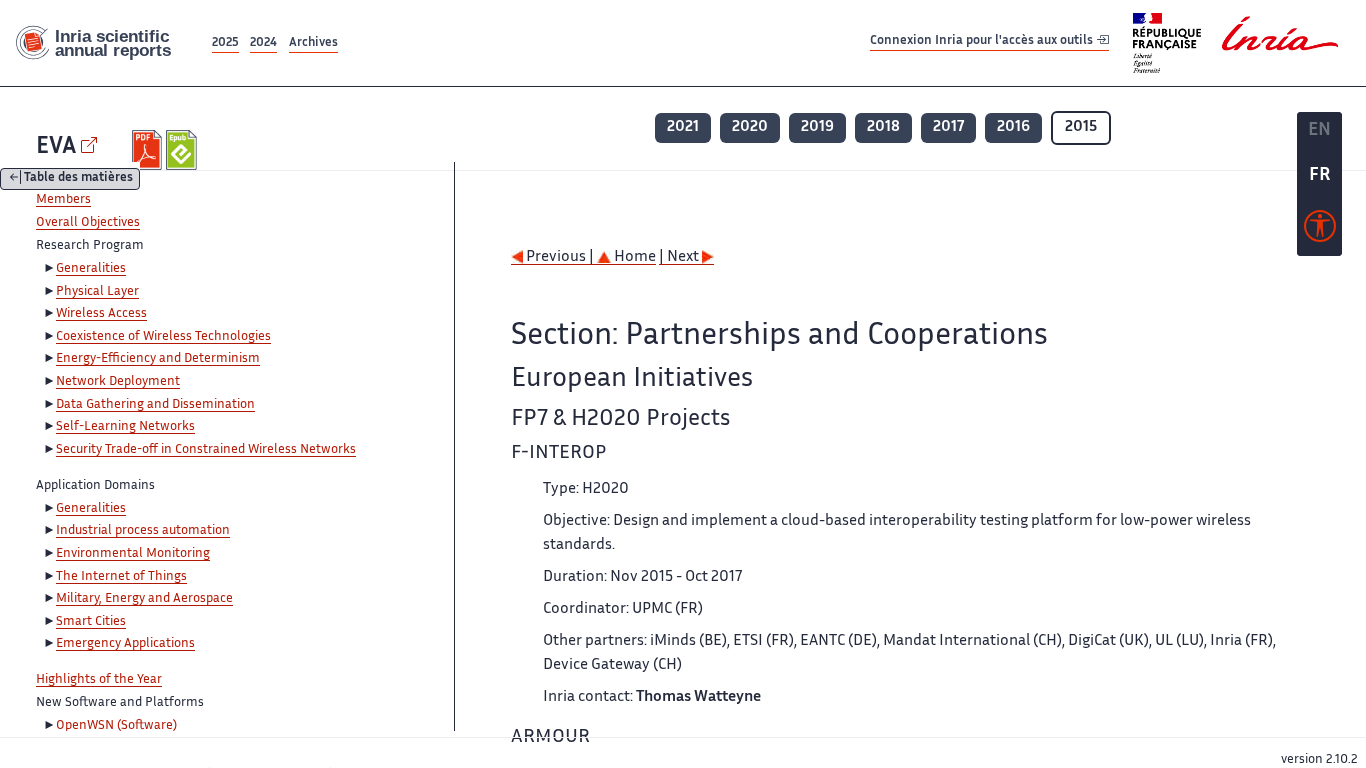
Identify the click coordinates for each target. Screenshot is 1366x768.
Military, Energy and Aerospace (144, 599)
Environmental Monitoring (133, 554)
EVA (56, 147)
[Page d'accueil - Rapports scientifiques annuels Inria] (104, 43)
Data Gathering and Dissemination (155, 405)
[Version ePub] (183, 150)
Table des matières (78, 179)
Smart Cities (91, 622)
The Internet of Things (121, 577)
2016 (1013, 127)
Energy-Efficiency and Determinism (158, 359)
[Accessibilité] (1320, 231)
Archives (313, 43)
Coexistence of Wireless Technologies (163, 337)
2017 (948, 127)
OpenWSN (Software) (116, 726)
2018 (883, 127)
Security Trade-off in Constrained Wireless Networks (206, 450)
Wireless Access (101, 314)
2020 (750, 127)
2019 (817, 127)
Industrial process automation (143, 531)
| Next (680, 257)
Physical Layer (97, 292)
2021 (683, 127)
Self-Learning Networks (125, 427)
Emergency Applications (125, 644)
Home (633, 257)
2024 (263, 43)
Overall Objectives (88, 223)
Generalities (91, 269)
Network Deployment (118, 382)
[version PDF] (149, 150)
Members (63, 200)
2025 (225, 43)
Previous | (560, 257)
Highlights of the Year (99, 680)
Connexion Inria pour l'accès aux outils (983, 42)
